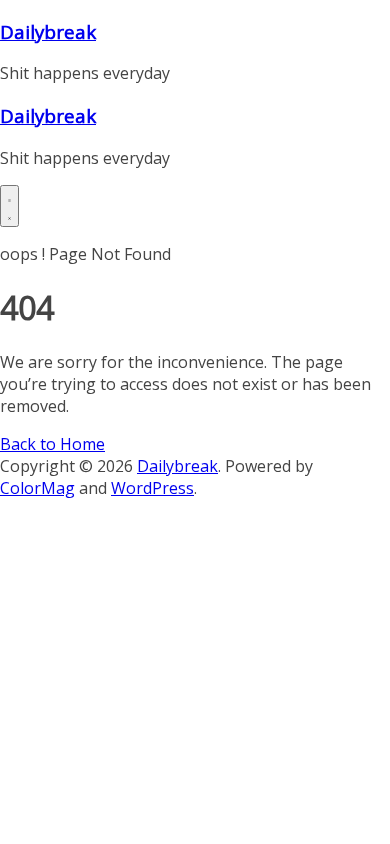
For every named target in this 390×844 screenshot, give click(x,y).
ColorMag (37, 488)
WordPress (152, 488)
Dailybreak (48, 31)
